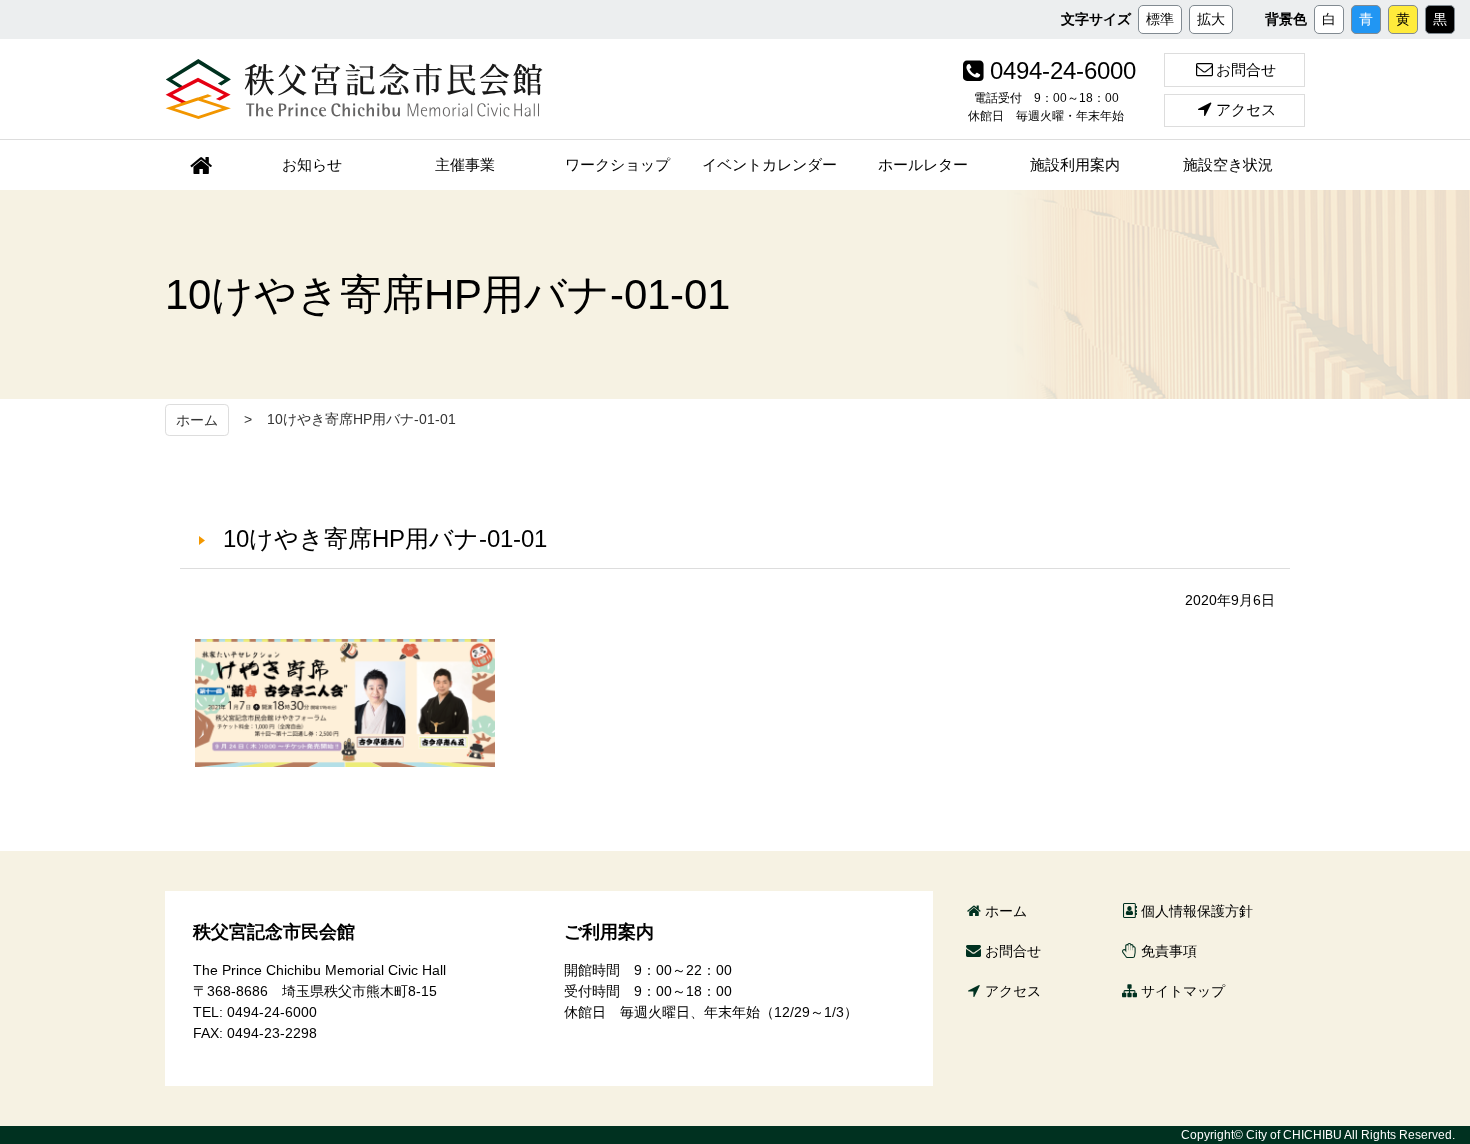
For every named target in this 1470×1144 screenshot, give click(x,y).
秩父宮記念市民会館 (354, 89)
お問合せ (1246, 69)
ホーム (197, 420)
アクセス (1246, 109)
